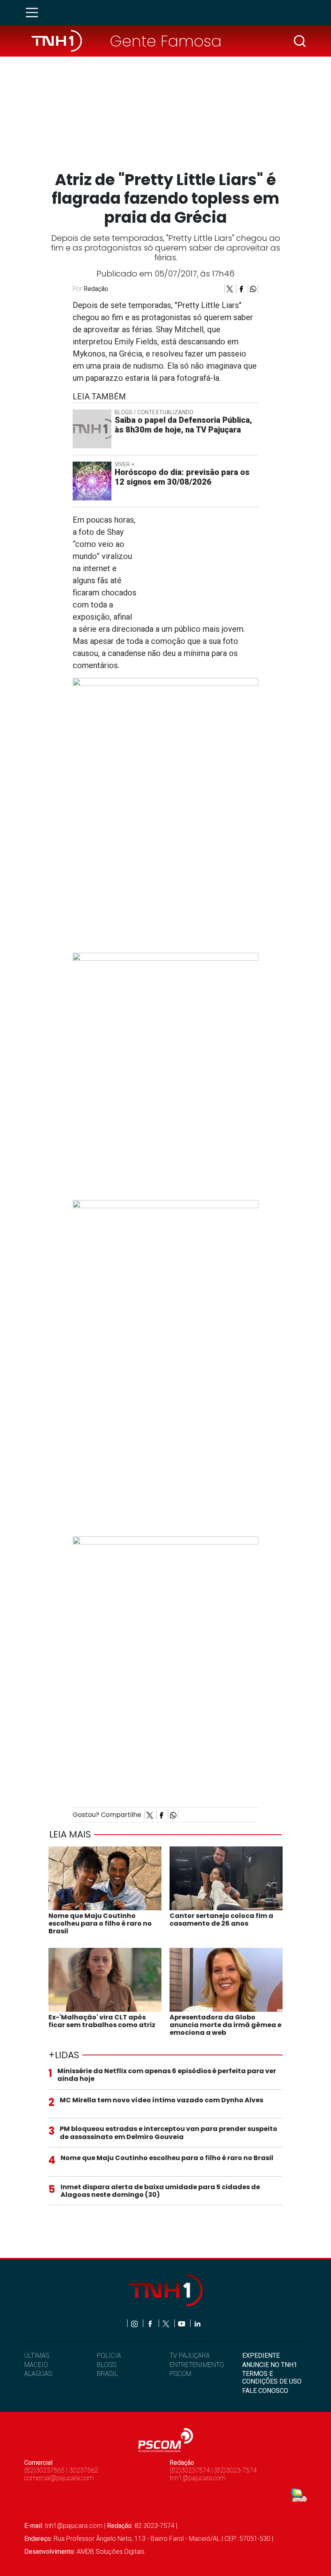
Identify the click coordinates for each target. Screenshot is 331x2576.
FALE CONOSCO (265, 2391)
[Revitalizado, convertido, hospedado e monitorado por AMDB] (299, 2495)
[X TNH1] (167, 2323)
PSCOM (180, 2374)
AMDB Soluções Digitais (111, 2552)
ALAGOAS (38, 2374)
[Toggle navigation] (34, 13)
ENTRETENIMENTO (197, 2365)
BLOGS (107, 2365)
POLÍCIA (109, 2356)
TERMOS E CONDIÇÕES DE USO (272, 2378)
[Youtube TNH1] (182, 2323)
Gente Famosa (166, 41)
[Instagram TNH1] (135, 2323)
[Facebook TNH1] (151, 2323)
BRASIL (107, 2374)
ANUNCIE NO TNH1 (270, 2365)
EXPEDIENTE (261, 2356)
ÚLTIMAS (37, 2356)
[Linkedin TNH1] (197, 2323)
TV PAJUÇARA (190, 2356)
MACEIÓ (36, 2365)
